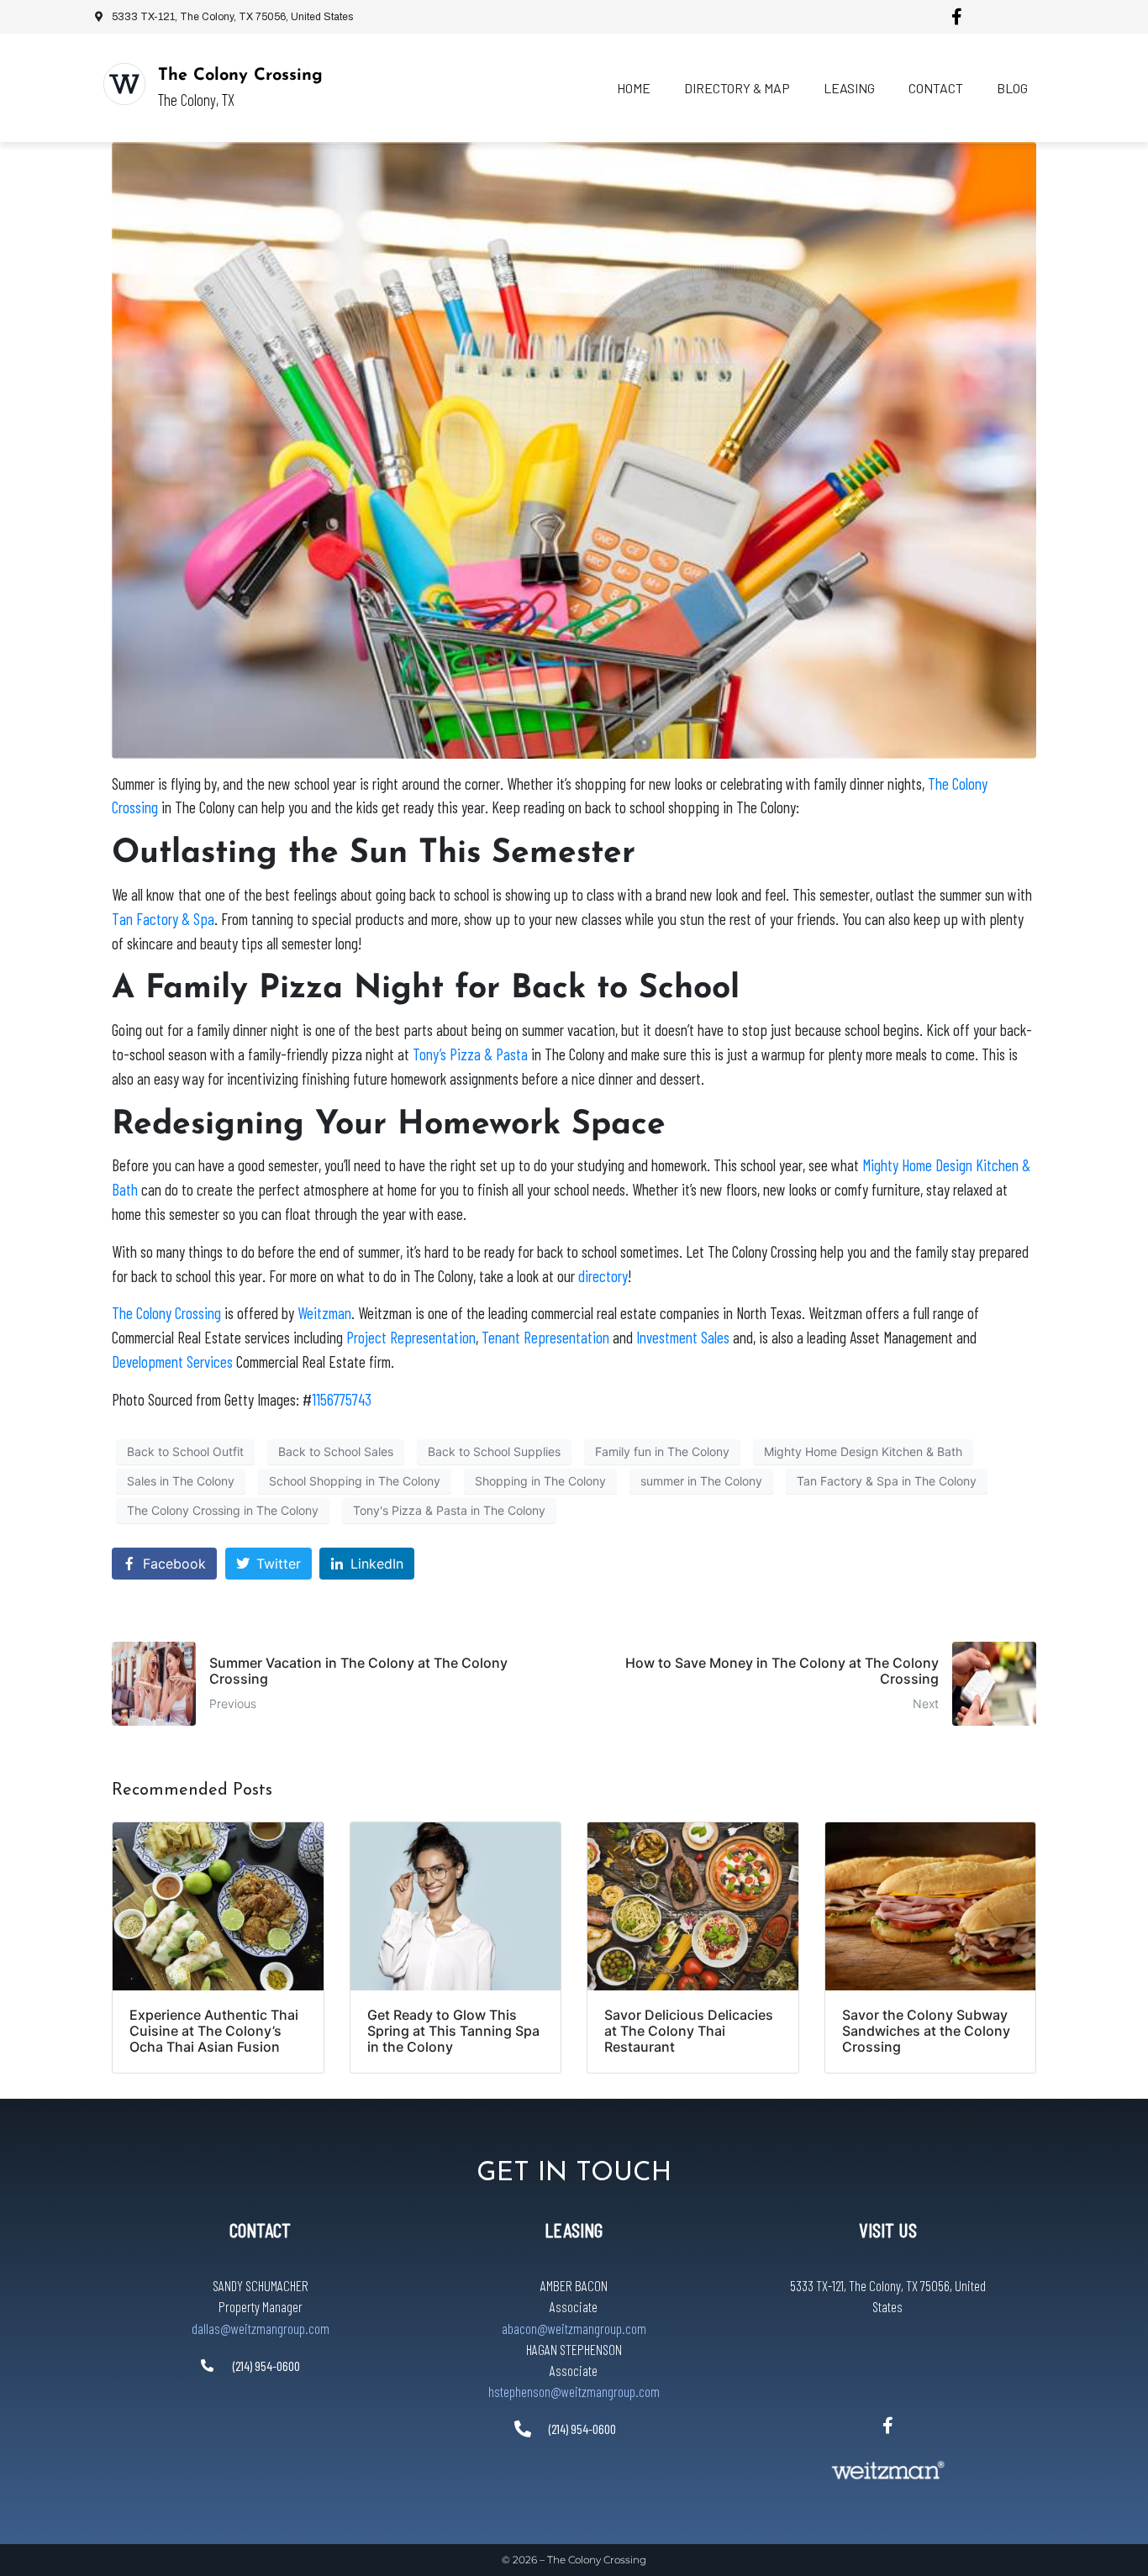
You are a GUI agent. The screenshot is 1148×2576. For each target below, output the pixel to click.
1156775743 (342, 1399)
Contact (936, 88)
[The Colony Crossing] (124, 84)
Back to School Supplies (494, 1451)
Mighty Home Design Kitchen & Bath (863, 1451)
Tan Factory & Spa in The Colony (887, 1481)
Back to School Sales (336, 1451)
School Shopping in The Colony (355, 1481)
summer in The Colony (701, 1481)
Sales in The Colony (181, 1481)
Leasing (849, 88)
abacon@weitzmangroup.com (574, 2328)
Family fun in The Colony (662, 1451)
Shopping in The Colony (540, 1481)
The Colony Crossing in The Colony (223, 1510)
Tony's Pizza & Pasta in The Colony (449, 1510)
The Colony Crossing (240, 76)
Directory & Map (737, 88)
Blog (1012, 88)
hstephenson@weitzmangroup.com (574, 2391)
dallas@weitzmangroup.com (261, 2328)
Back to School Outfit (185, 1451)
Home (634, 88)
